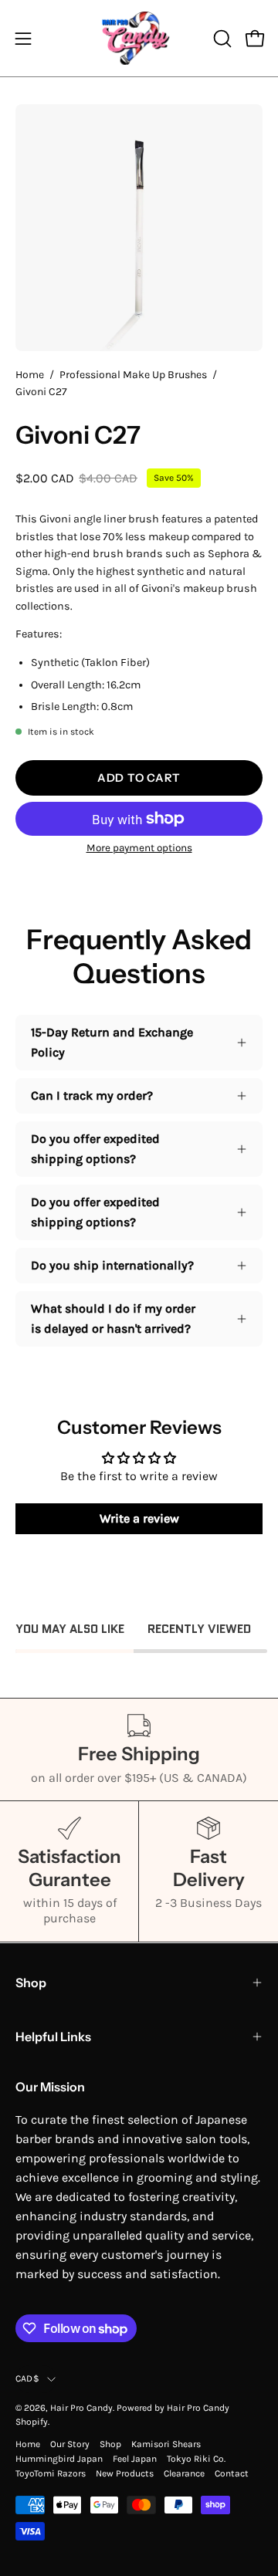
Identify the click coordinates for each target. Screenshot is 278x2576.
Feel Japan (135, 2459)
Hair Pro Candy (81, 2408)
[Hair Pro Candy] (139, 38)
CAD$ (27, 2378)
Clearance (184, 2473)
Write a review (139, 1518)
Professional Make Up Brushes (133, 375)
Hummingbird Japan (59, 2459)
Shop (31, 1983)
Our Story (70, 2444)
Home (30, 375)
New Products (125, 2473)
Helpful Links (53, 2037)
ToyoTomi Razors (51, 2473)
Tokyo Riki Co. (196, 2459)
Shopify (32, 2422)
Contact (232, 2473)
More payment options (139, 848)
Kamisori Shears (166, 2444)
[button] (221, 39)
